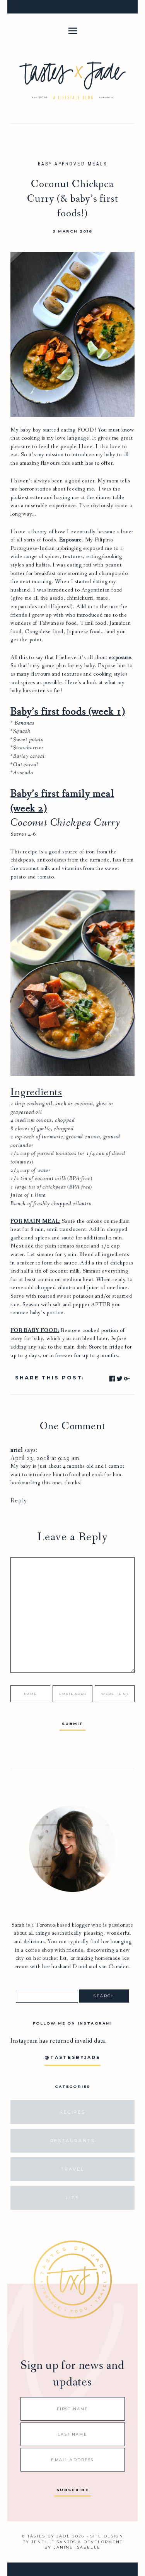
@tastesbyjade (72, 2058)
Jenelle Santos (54, 2542)
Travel (72, 2169)
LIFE (72, 2198)
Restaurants (73, 2141)
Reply (19, 1501)
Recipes (72, 2112)
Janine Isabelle (77, 2547)
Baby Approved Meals (73, 164)
